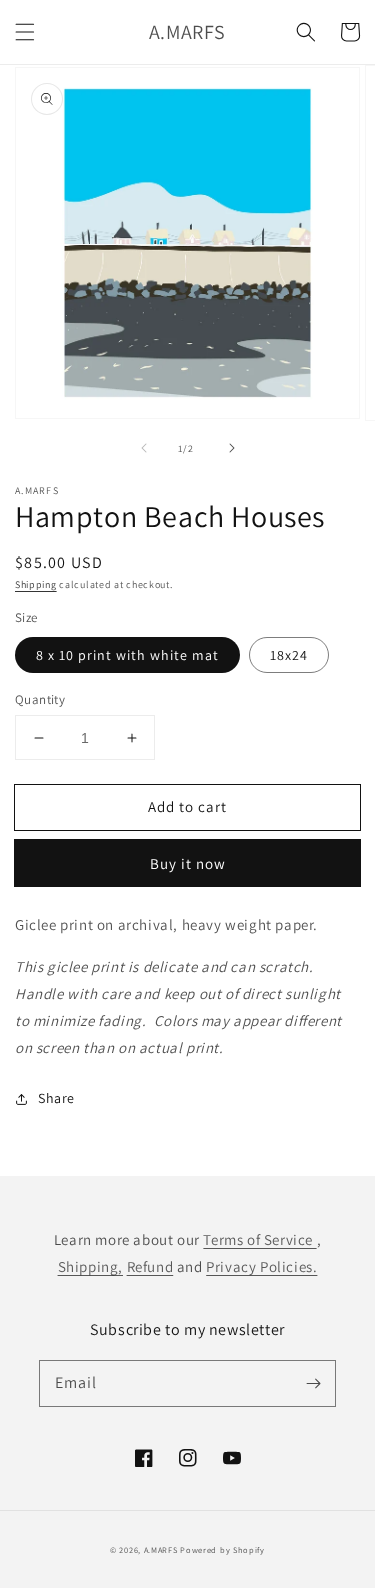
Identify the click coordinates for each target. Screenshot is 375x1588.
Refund (150, 1266)
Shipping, (90, 1266)
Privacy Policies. (261, 1266)
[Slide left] (144, 448)
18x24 (289, 655)
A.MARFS (161, 1549)
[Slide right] (232, 448)
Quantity (40, 699)
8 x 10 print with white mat (127, 655)
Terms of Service (259, 1239)
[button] (25, 32)
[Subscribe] (313, 1383)
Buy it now (188, 863)
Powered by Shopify (222, 1549)
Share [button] (56, 1098)
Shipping (36, 584)
